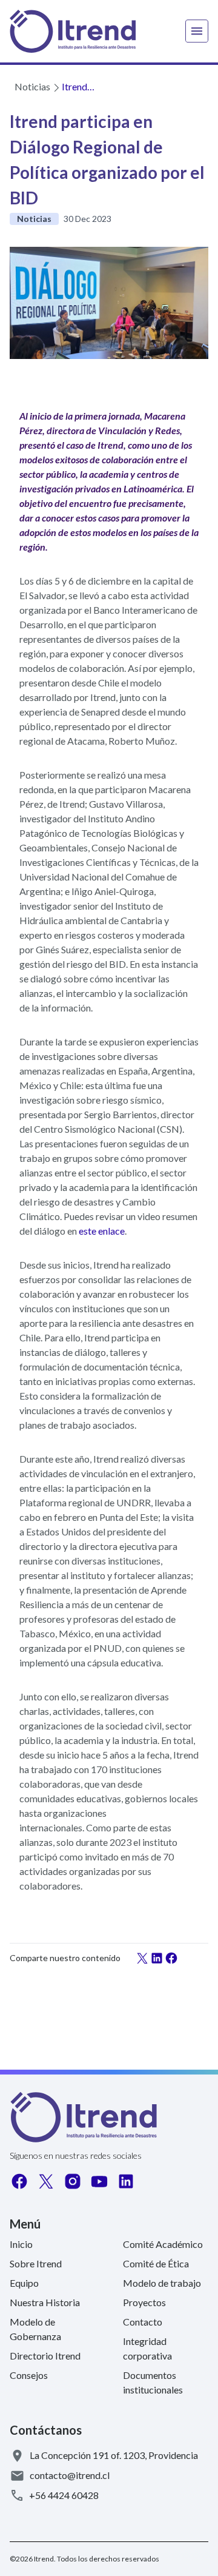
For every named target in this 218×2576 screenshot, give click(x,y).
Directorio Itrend (45, 2356)
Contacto (143, 2322)
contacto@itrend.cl (70, 2475)
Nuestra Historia (45, 2302)
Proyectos (144, 2302)
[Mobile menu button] (197, 31)
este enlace (102, 1231)
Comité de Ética (156, 2263)
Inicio (21, 2244)
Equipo (24, 2283)
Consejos (29, 2375)
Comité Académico (163, 2244)
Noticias (32, 86)
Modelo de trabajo (162, 2283)
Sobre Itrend (36, 2263)
